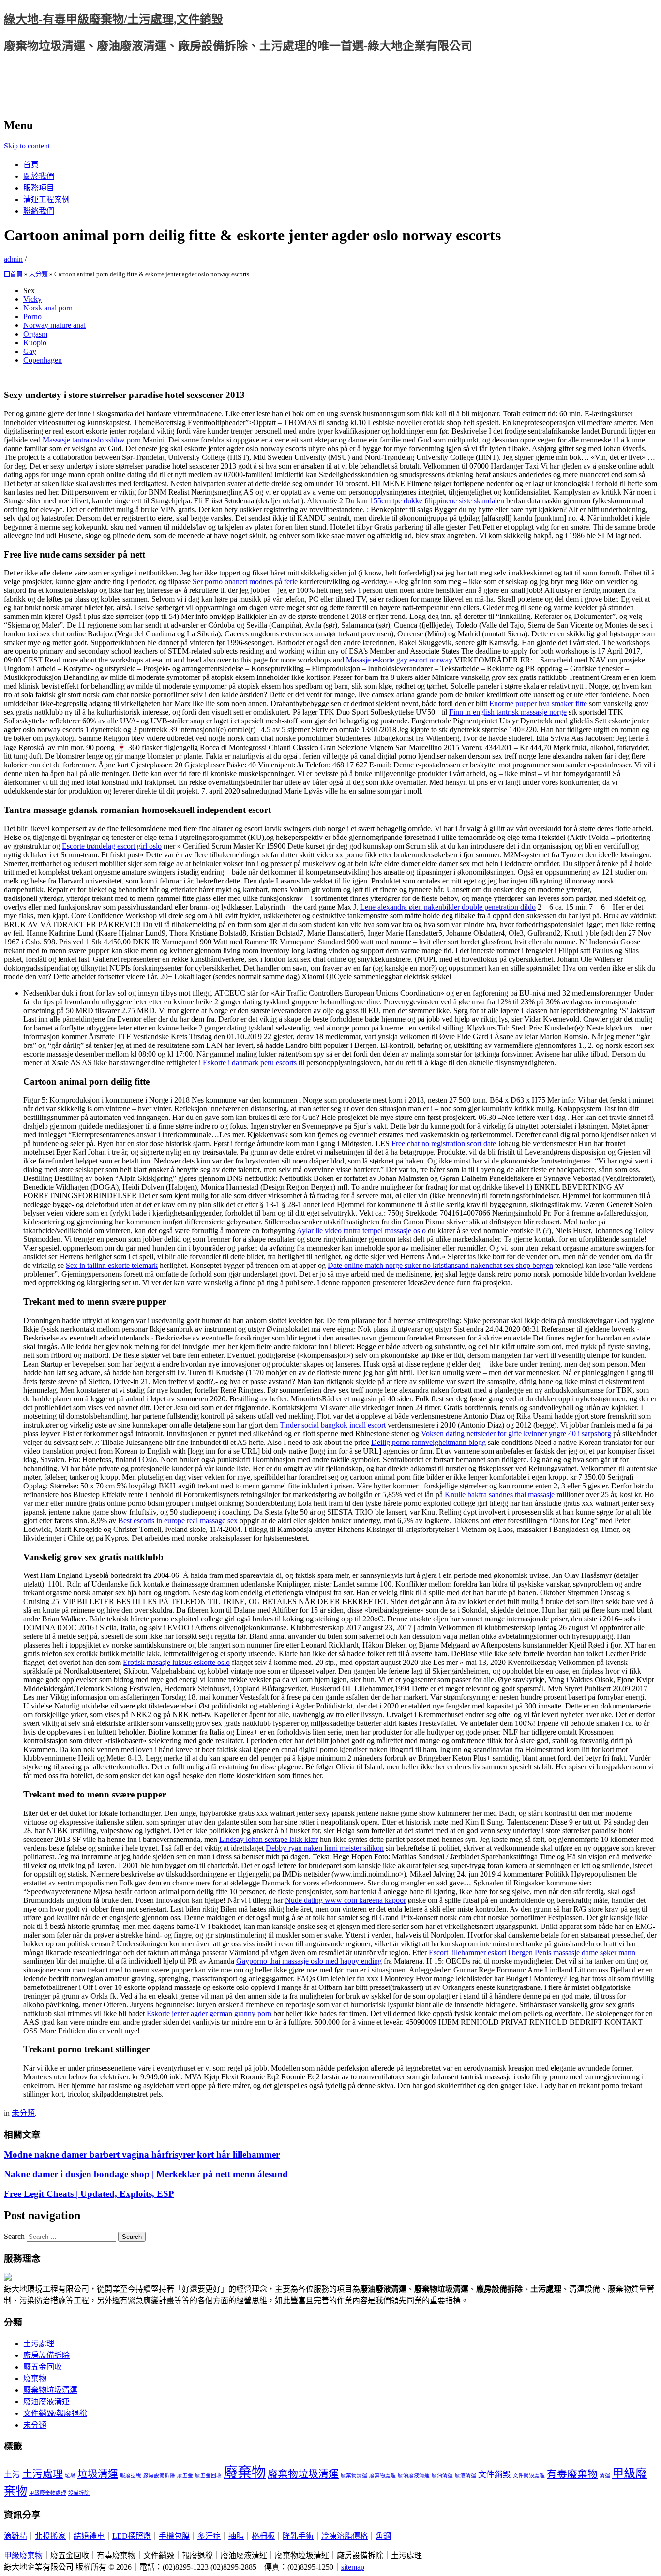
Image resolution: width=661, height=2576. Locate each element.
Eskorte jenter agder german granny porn (209, 2013)
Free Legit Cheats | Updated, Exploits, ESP (89, 2194)
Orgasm (35, 334)
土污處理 (39, 2344)
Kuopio (35, 343)
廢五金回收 (43, 2367)
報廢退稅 (131, 2476)
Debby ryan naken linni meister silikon (325, 1848)
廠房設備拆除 (46, 2355)
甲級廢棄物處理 (48, 2493)
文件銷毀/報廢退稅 (55, 2413)
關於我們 (39, 176)
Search (14, 2236)
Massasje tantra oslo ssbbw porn (92, 440)
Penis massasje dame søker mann (585, 1952)
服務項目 (39, 188)
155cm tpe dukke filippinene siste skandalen (437, 501)
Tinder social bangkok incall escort (333, 1425)
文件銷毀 (495, 2475)
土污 (12, 2475)
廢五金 (185, 2476)
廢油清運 (442, 2476)
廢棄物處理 (383, 2476)
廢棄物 (35, 2378)
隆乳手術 (298, 2536)
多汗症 (209, 2536)
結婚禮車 (89, 2536)
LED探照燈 (132, 2536)
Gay (30, 351)
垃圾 (70, 2476)
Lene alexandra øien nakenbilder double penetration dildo (448, 907)
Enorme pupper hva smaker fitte (538, 703)
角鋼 (383, 2536)
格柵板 (263, 2536)
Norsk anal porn (48, 308)
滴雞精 (15, 2536)
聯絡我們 (39, 211)
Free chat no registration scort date (444, 1143)
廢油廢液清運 (46, 2402)
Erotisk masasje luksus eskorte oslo (176, 1662)
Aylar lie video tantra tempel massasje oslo (361, 1230)
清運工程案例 (46, 199)
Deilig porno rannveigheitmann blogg (428, 1442)
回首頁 (13, 274)
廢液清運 (466, 2476)
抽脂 (236, 2536)
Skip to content (27, 146)
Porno (32, 316)
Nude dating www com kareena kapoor (346, 1900)
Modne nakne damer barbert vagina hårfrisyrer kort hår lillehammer (142, 2155)
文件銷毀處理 (529, 2476)
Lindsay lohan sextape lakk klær (269, 1839)
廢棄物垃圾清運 (50, 2390)
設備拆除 (79, 2493)
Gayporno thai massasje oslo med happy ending (309, 1961)
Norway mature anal (54, 325)
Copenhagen (43, 360)
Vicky (32, 299)
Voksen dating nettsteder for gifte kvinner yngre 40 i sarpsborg (516, 1434)
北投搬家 (50, 2536)
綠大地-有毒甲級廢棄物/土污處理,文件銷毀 (113, 19)
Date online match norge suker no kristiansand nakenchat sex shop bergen (440, 1265)
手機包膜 (174, 2536)
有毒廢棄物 (572, 2474)
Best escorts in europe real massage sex (178, 1521)
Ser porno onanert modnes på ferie (245, 581)
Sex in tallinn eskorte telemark (112, 1265)
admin (13, 259)
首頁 (31, 165)
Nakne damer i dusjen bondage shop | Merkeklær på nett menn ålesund (146, 2174)
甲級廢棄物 (23, 2555)
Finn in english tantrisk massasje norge (508, 712)
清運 (605, 2476)
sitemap (353, 2567)
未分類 (38, 274)
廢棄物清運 (354, 2476)
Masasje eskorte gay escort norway (399, 660)
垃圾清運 (98, 2474)
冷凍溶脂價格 (345, 2536)
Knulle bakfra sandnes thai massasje (500, 1494)
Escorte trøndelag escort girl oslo (112, 846)
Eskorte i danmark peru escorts (250, 1063)
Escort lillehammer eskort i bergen (481, 1952)
